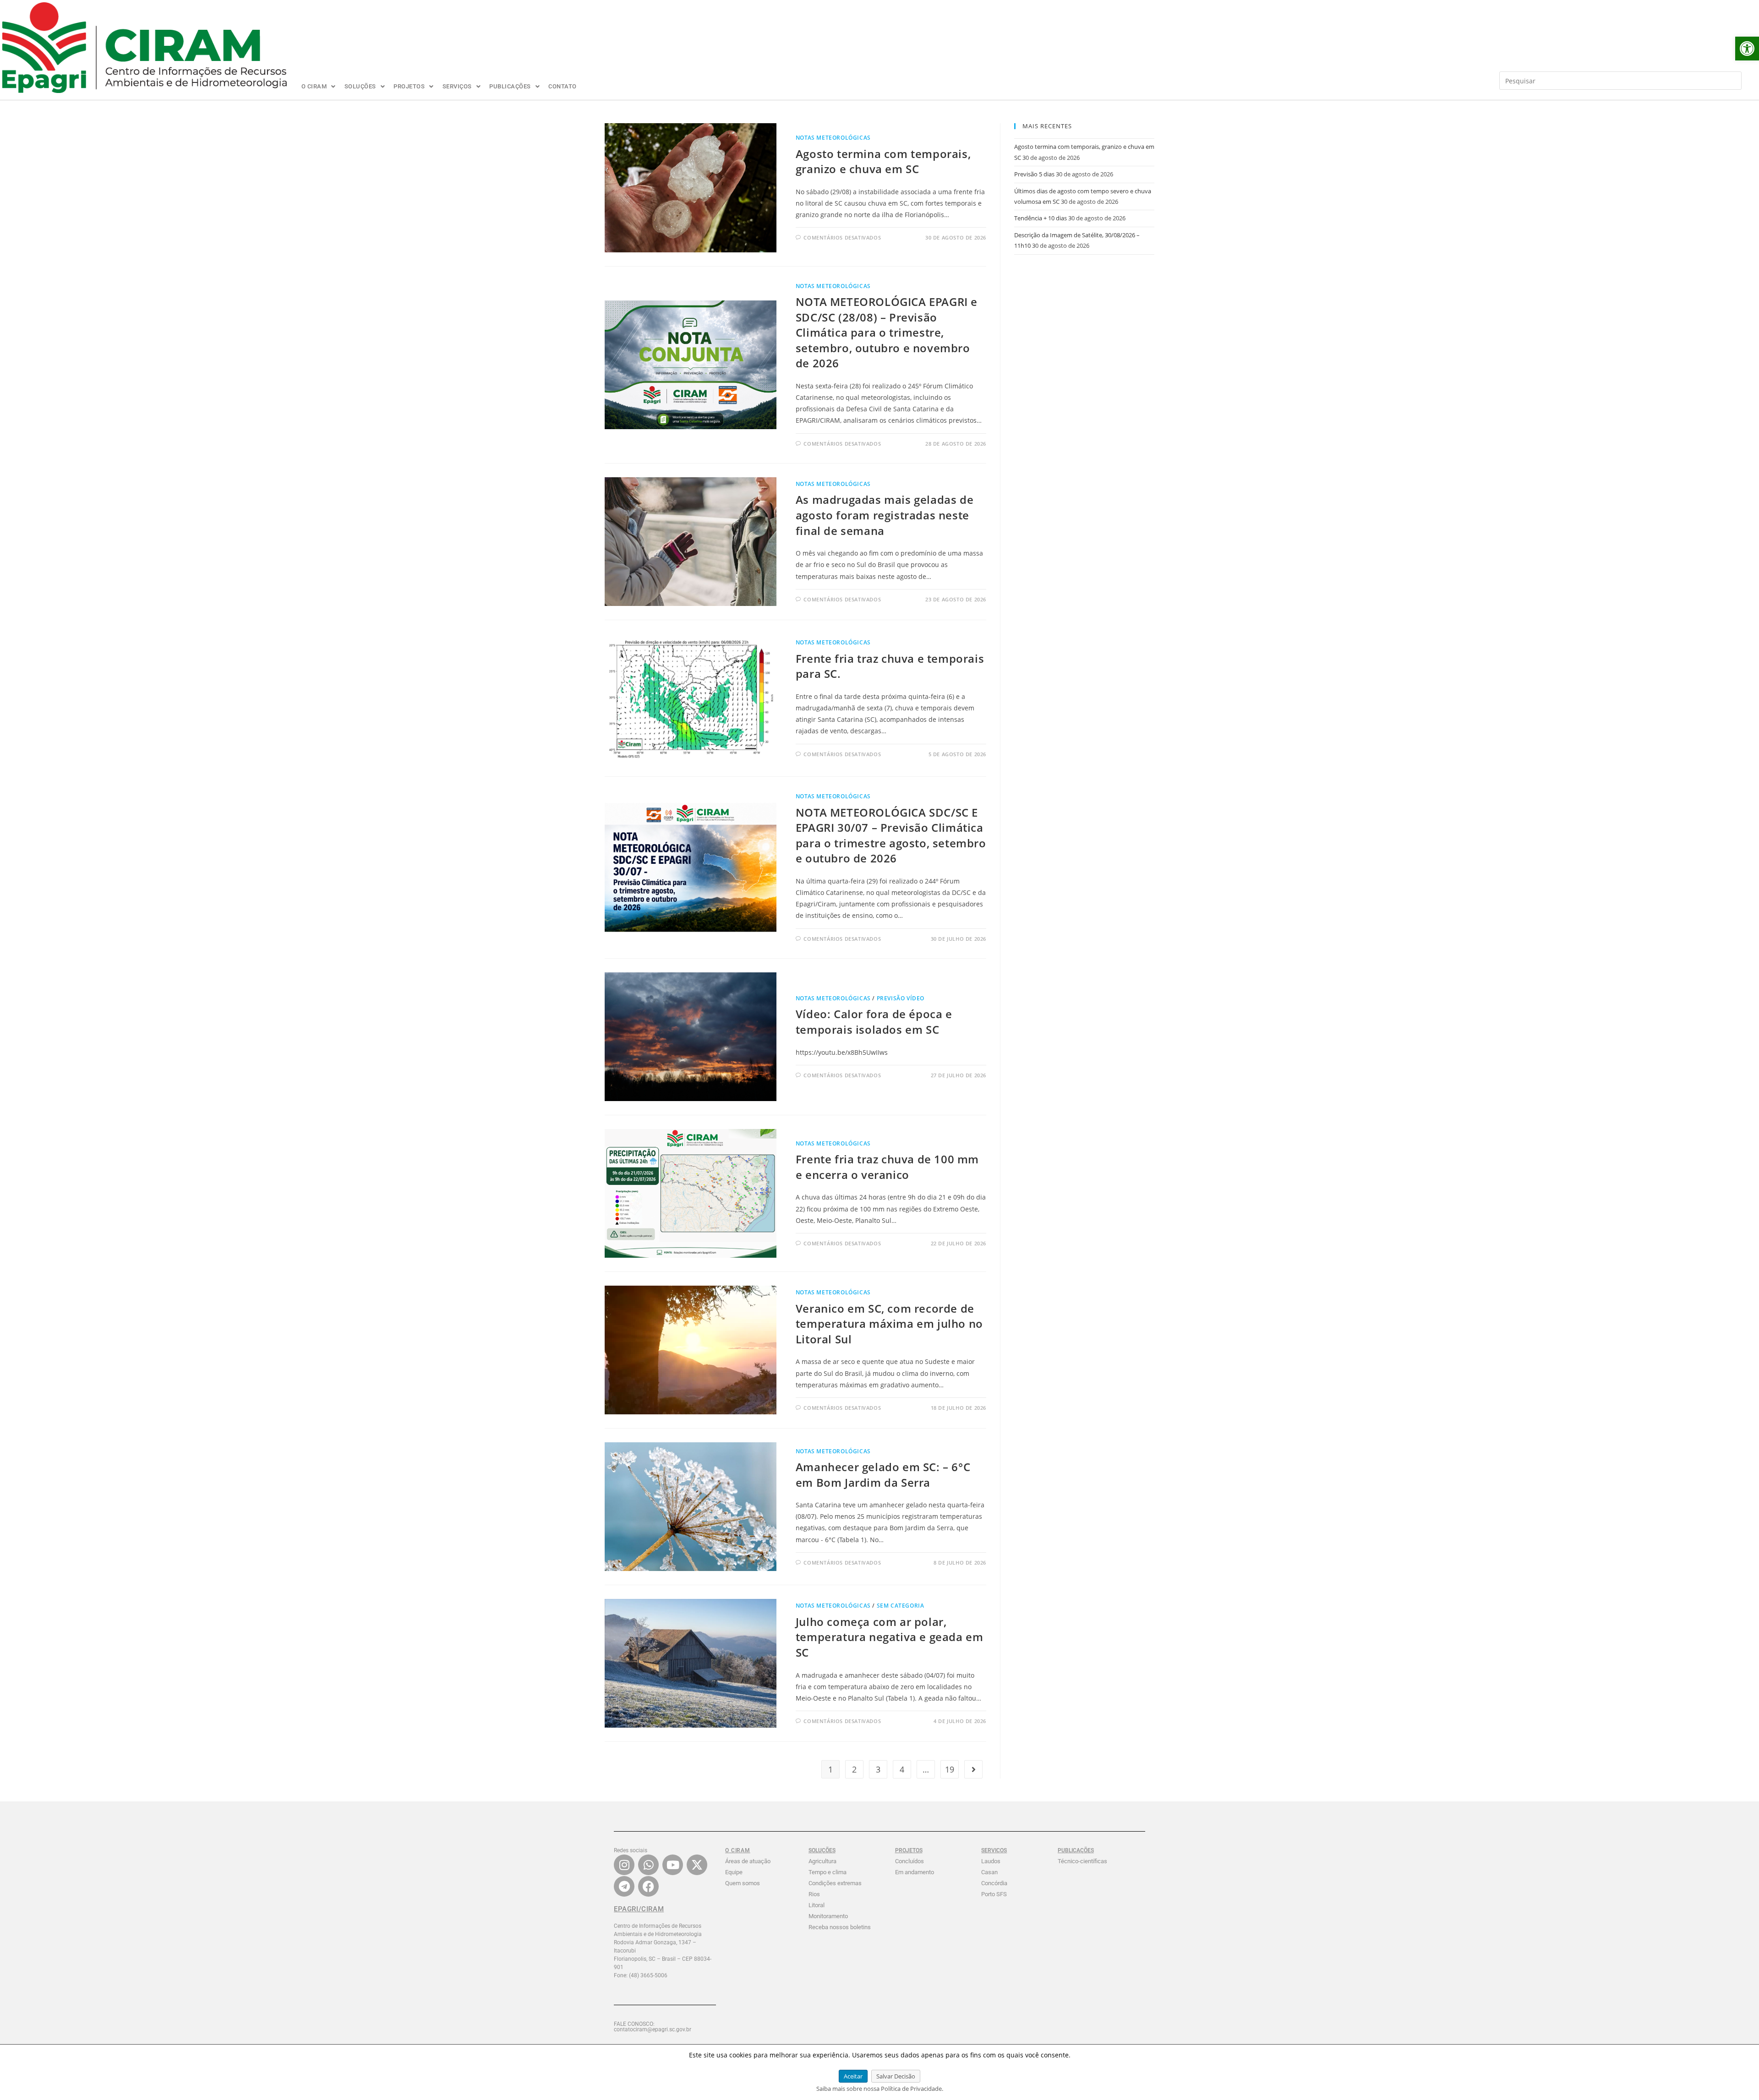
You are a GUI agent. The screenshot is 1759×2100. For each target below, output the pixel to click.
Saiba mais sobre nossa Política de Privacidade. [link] (880, 2089)
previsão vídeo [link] (901, 998)
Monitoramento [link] (828, 1916)
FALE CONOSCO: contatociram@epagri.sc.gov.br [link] (653, 2027)
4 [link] (902, 1769)
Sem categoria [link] (901, 1606)
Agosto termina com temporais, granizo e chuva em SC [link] (883, 161)
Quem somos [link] (743, 1883)
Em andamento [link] (915, 1872)
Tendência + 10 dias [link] (1041, 218)
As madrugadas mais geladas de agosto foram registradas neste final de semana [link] (885, 515)
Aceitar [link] (853, 2076)
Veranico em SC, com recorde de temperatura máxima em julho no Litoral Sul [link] (889, 1324)
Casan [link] (989, 1872)
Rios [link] (814, 1894)
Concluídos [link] (910, 1861)
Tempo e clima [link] (828, 1872)
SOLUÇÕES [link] (360, 86)
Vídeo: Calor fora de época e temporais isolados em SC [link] (874, 1022)
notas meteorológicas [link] (833, 138)
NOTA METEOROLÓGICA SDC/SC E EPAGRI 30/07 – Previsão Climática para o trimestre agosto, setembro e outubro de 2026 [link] (891, 835)
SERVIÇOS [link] (457, 86)
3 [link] (878, 1769)
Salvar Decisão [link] (896, 2076)
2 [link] (854, 1769)
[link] (1747, 49)
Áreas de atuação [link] (748, 1861)
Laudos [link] (991, 1861)
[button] (319, 86)
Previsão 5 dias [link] (1034, 174)
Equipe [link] (734, 1872)
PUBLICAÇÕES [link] (510, 86)
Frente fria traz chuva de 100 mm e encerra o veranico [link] (887, 1167)
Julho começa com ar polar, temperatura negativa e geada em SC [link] (890, 1637)
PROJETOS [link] (409, 86)
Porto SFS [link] (994, 1894)
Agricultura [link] (822, 1861)
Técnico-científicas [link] (1082, 1861)
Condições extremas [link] (835, 1883)
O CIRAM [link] (314, 86)
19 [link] (950, 1769)
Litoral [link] (817, 1905)
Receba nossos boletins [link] (840, 1927)
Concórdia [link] (994, 1883)
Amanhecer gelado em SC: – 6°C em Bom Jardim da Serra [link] (883, 1475)
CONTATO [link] (563, 86)
